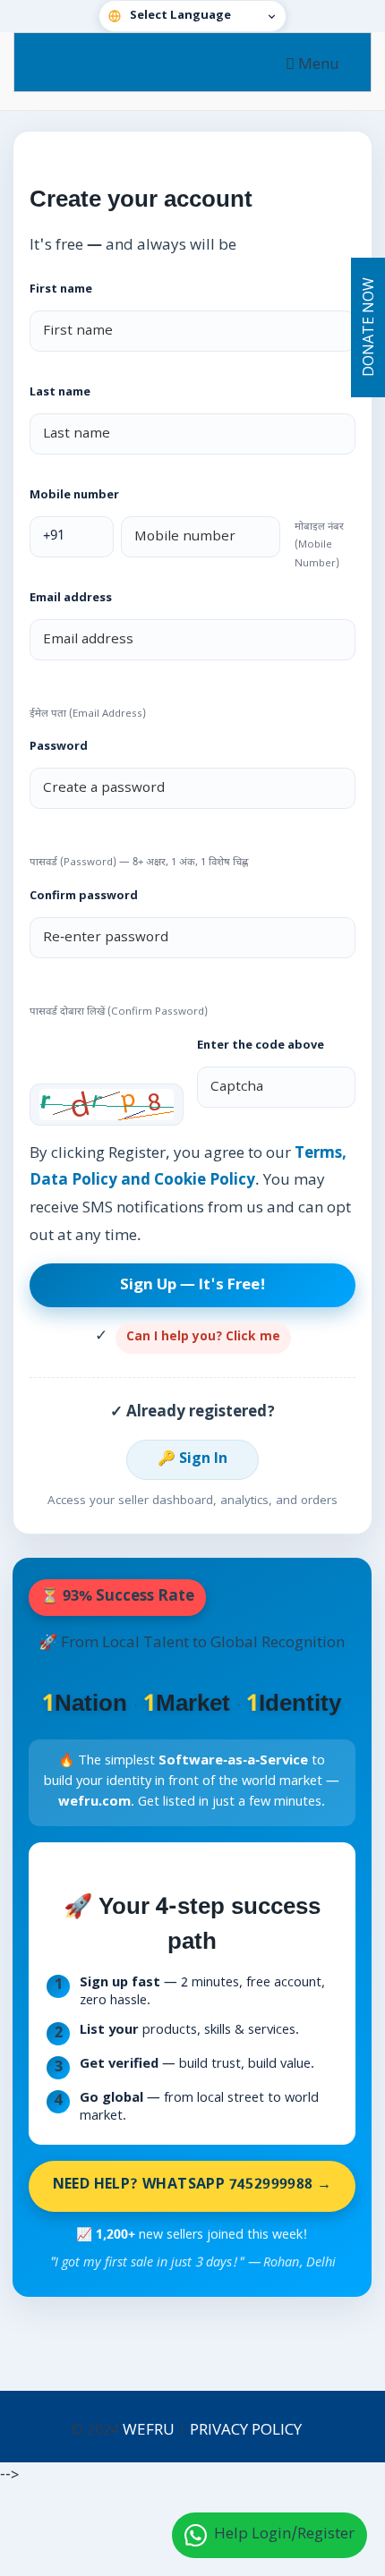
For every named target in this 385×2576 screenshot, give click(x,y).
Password (59, 747)
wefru (149, 2431)
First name (61, 290)
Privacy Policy (246, 2431)
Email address (71, 599)
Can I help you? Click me (203, 1338)
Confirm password (84, 897)
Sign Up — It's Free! (193, 1286)
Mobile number (74, 496)
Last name (60, 393)
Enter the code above (261, 1046)
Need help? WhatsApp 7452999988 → (192, 2185)
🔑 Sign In (192, 1460)
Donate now (370, 328)
